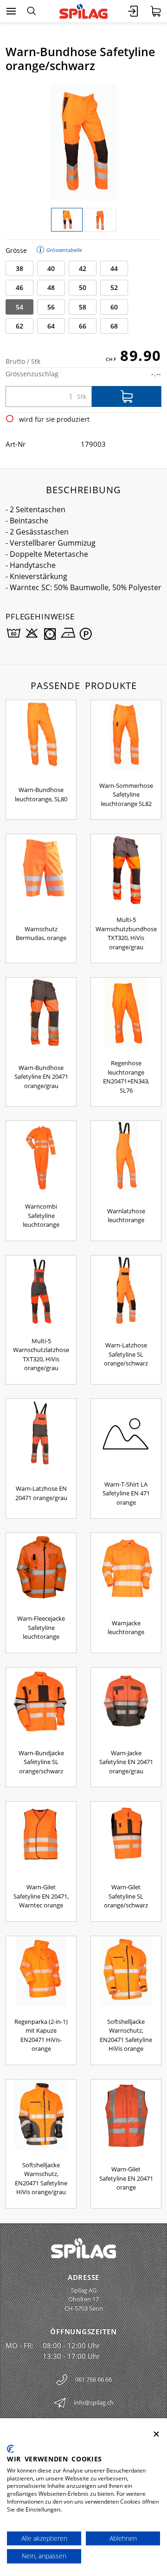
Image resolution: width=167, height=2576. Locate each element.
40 (51, 268)
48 (51, 287)
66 (83, 326)
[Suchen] (31, 11)
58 (83, 307)
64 (51, 326)
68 (114, 326)
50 (83, 287)
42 (83, 268)
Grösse (16, 250)
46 (19, 287)
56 (51, 307)
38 (19, 268)
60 (114, 307)
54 (19, 307)
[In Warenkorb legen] (127, 396)
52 (114, 287)
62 (19, 326)
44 (114, 268)
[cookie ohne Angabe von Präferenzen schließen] (156, 2434)
